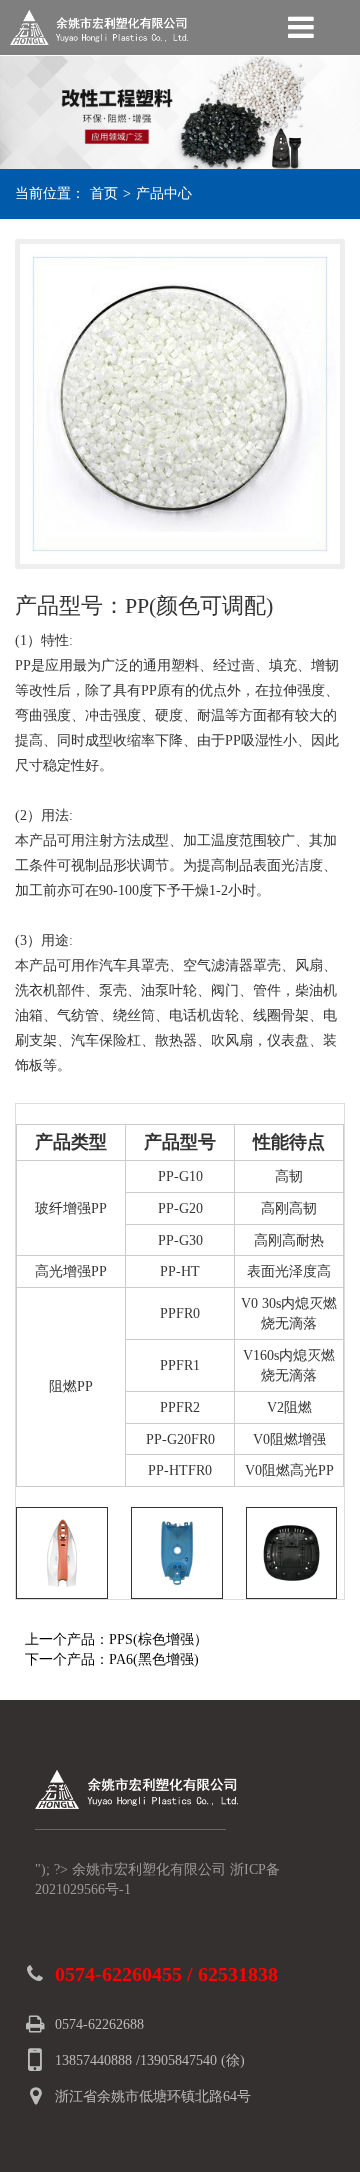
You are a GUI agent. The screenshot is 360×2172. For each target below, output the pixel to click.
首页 (104, 193)
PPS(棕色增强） (158, 1639)
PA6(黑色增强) (154, 1659)
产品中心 (164, 193)
